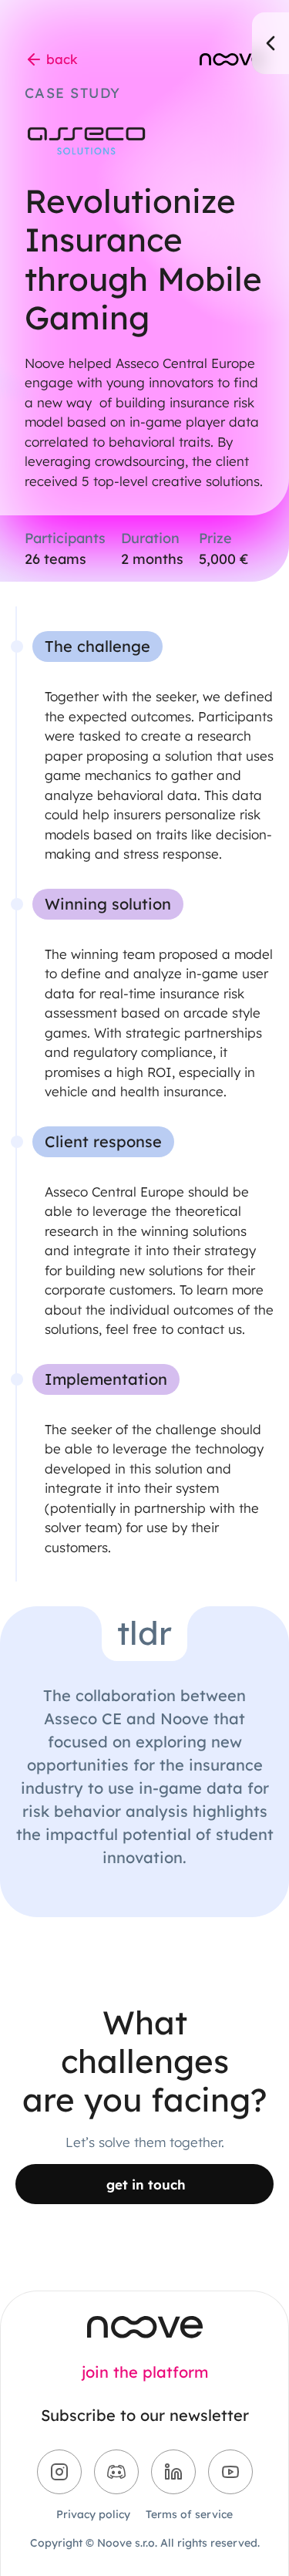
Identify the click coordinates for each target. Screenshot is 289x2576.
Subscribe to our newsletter (145, 2416)
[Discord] (116, 2472)
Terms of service (189, 2514)
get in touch (146, 2184)
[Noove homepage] (145, 2327)
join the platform (145, 2372)
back (62, 59)
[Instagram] (59, 2472)
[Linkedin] (173, 2472)
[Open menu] (271, 43)
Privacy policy (93, 2514)
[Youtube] (230, 2472)
